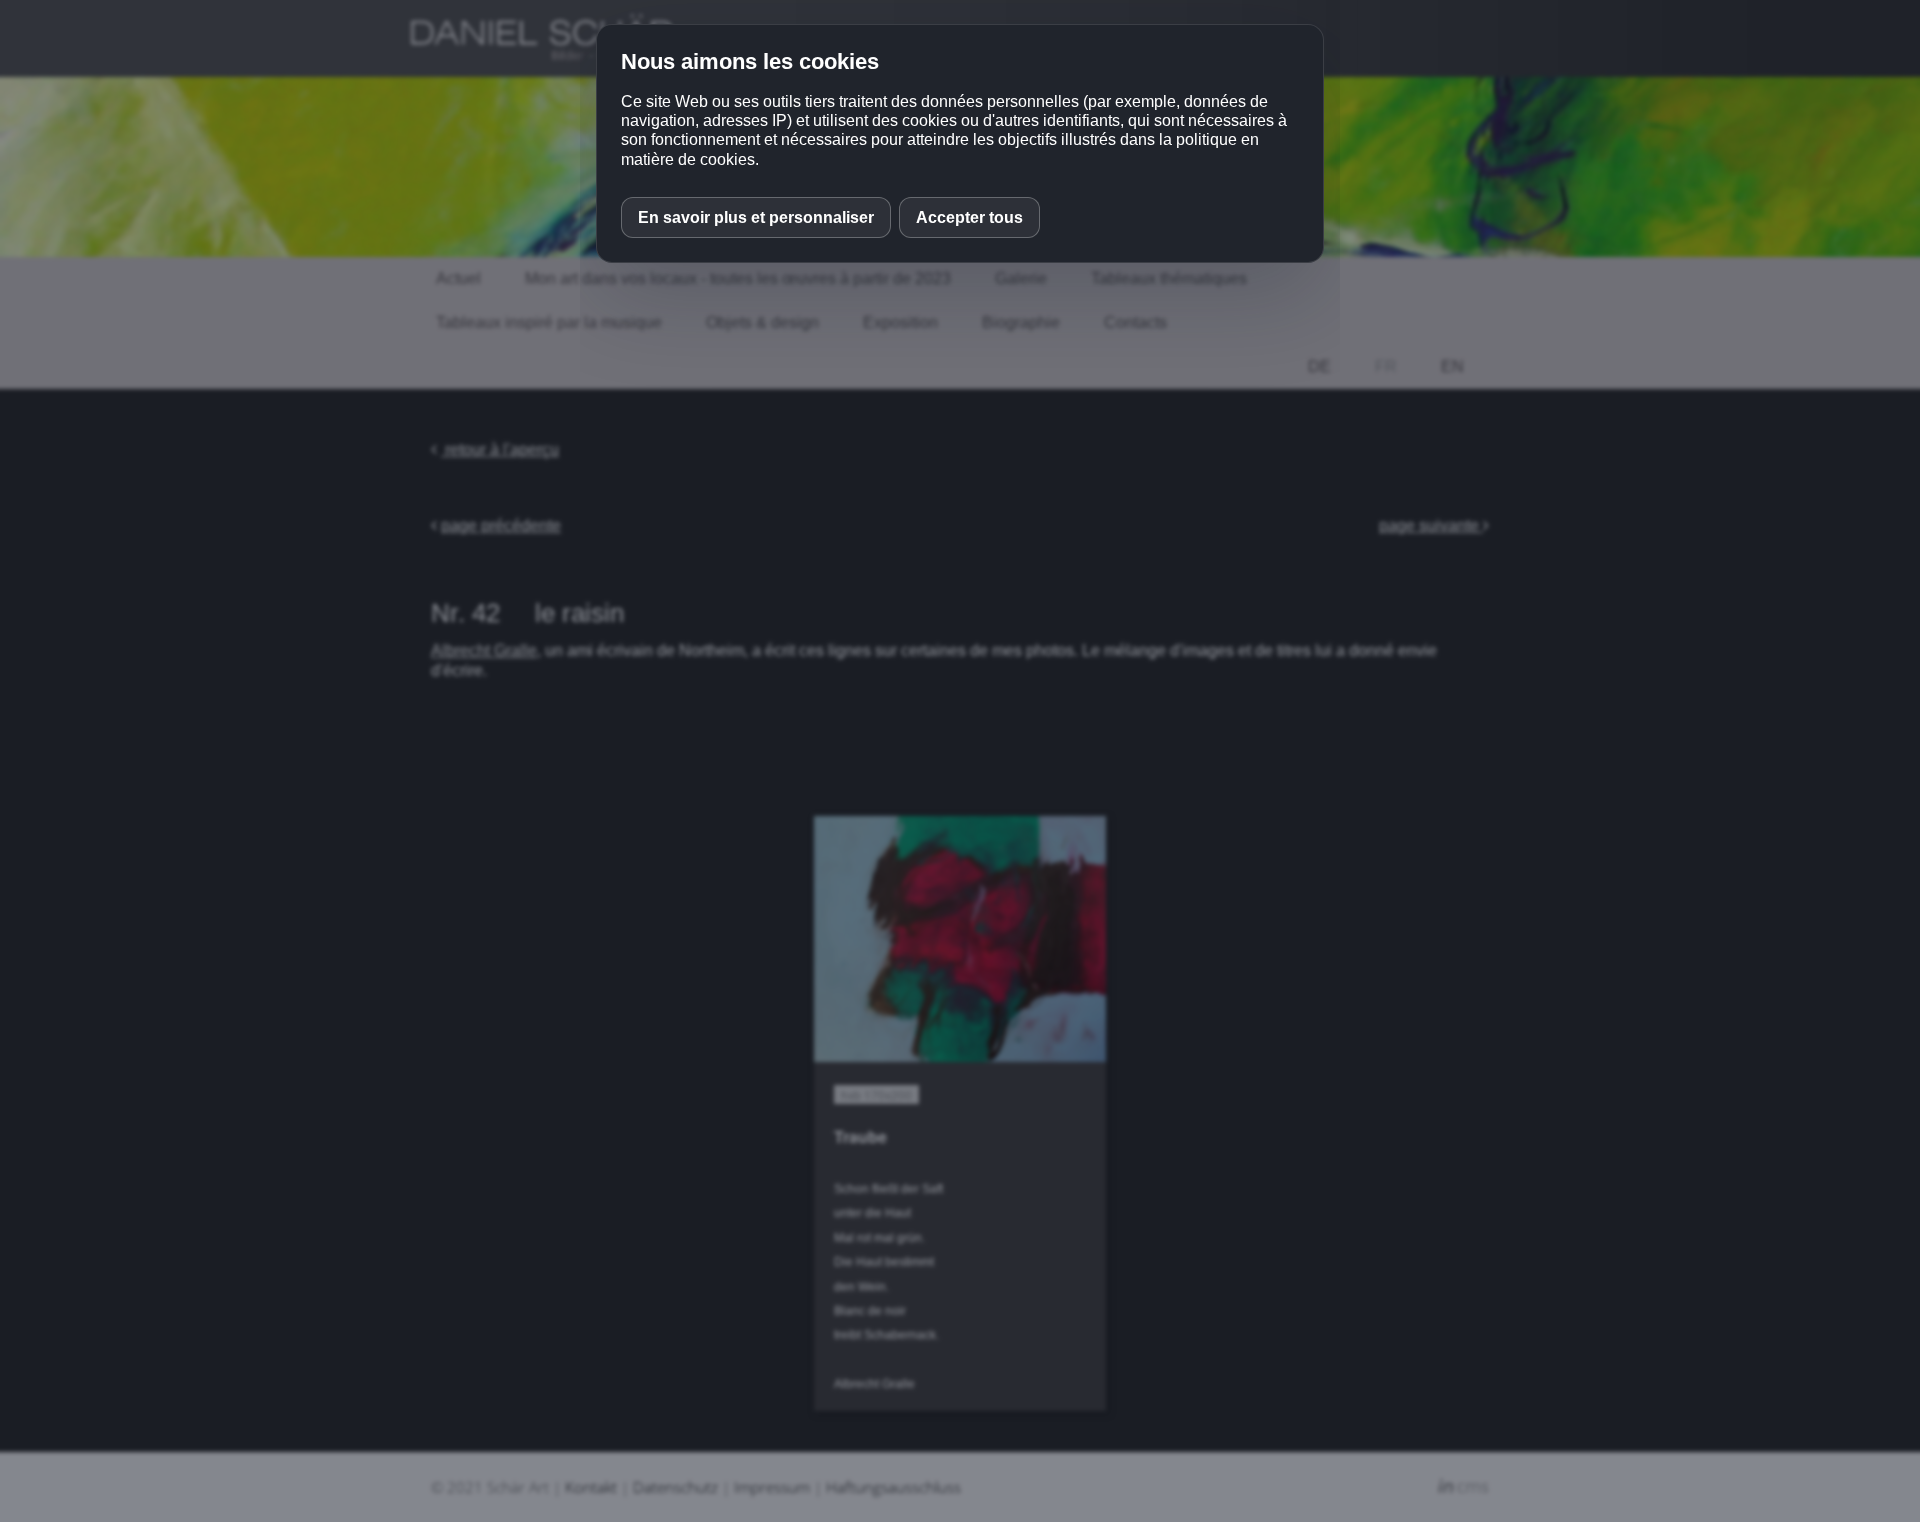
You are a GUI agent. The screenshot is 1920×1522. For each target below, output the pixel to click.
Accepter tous (969, 217)
